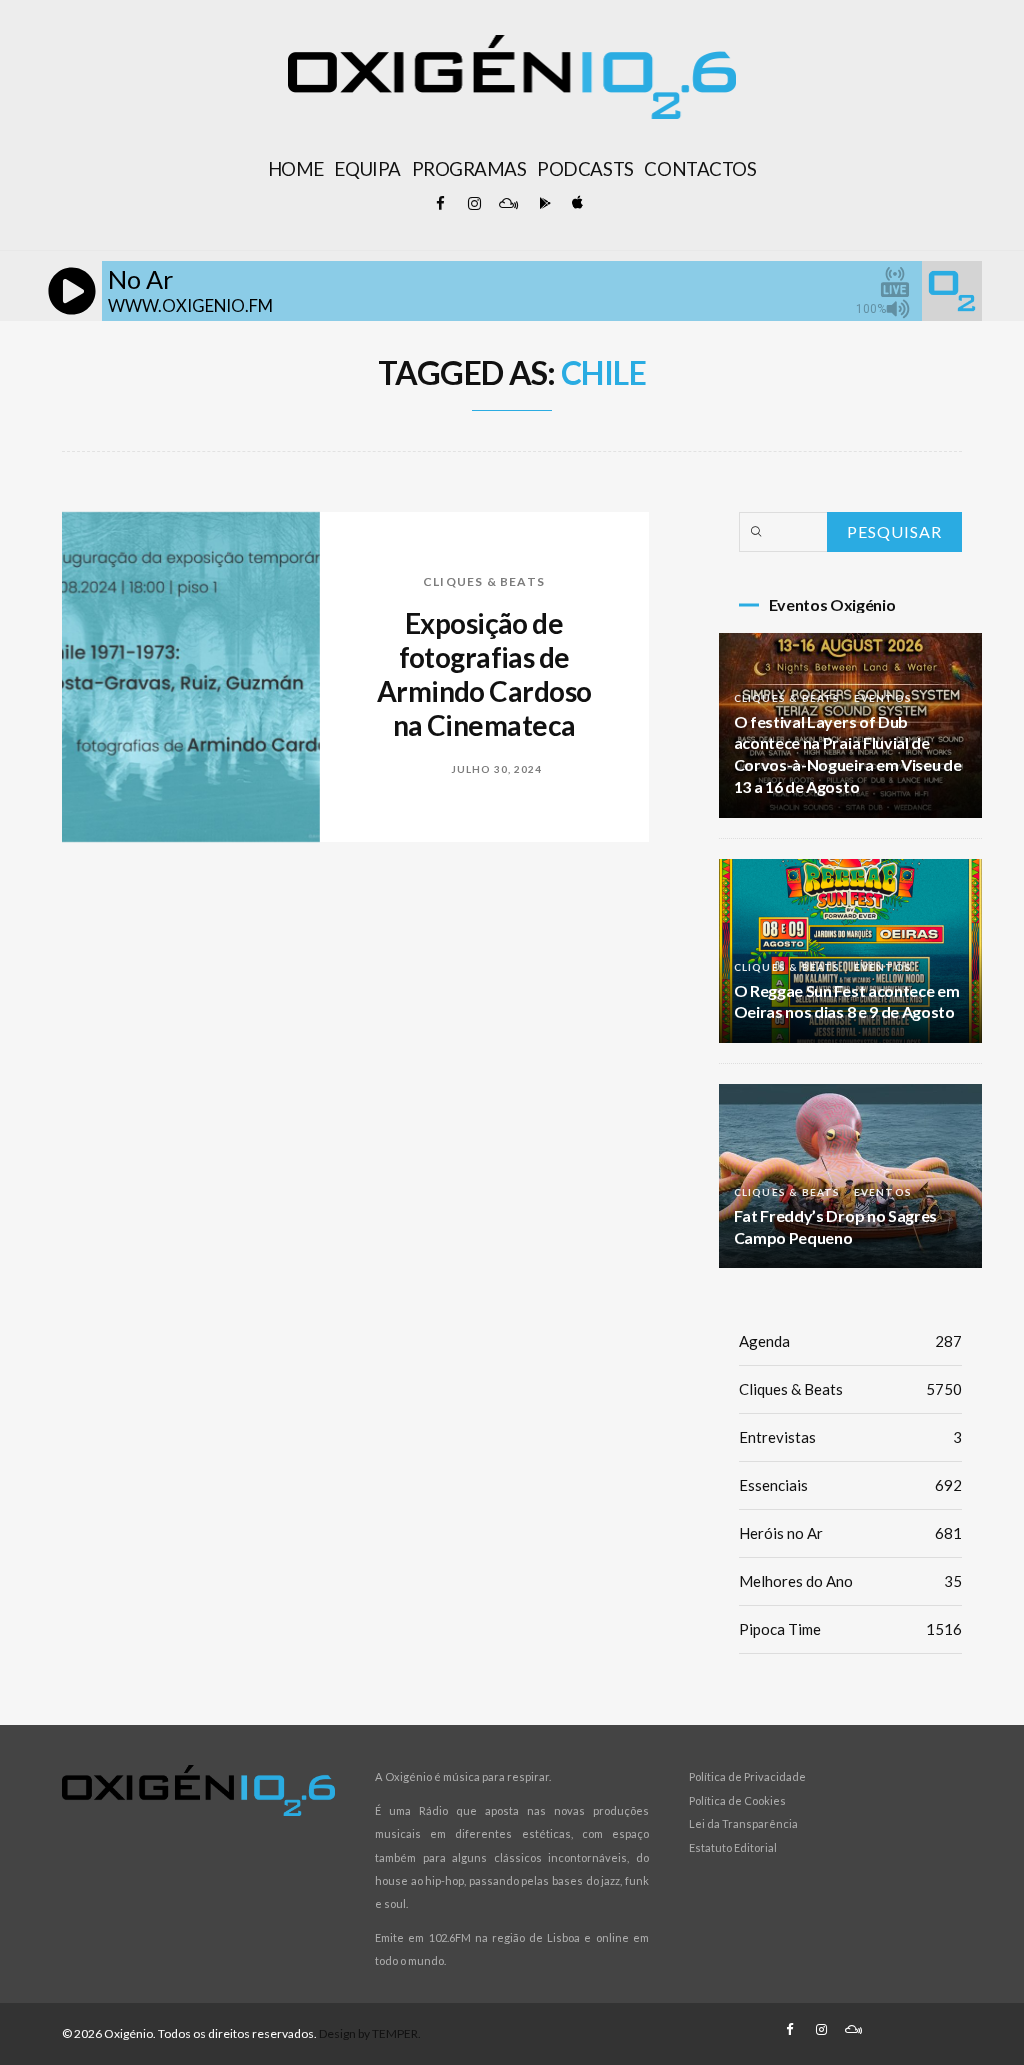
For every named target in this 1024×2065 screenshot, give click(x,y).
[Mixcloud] (508, 204)
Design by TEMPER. (370, 2033)
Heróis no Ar (850, 1533)
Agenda (850, 1341)
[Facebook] (440, 204)
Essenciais (850, 1485)
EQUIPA (367, 169)
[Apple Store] (576, 204)
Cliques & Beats (484, 581)
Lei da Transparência (743, 1823)
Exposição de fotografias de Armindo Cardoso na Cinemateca (484, 674)
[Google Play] (542, 204)
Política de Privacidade (747, 1776)
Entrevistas (850, 1437)
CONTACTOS (700, 169)
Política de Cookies (737, 1800)
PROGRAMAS (469, 169)
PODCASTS (585, 169)
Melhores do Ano (850, 1581)
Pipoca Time (850, 1629)
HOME (296, 169)
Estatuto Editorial (733, 1847)
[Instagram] (474, 204)
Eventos (883, 698)
